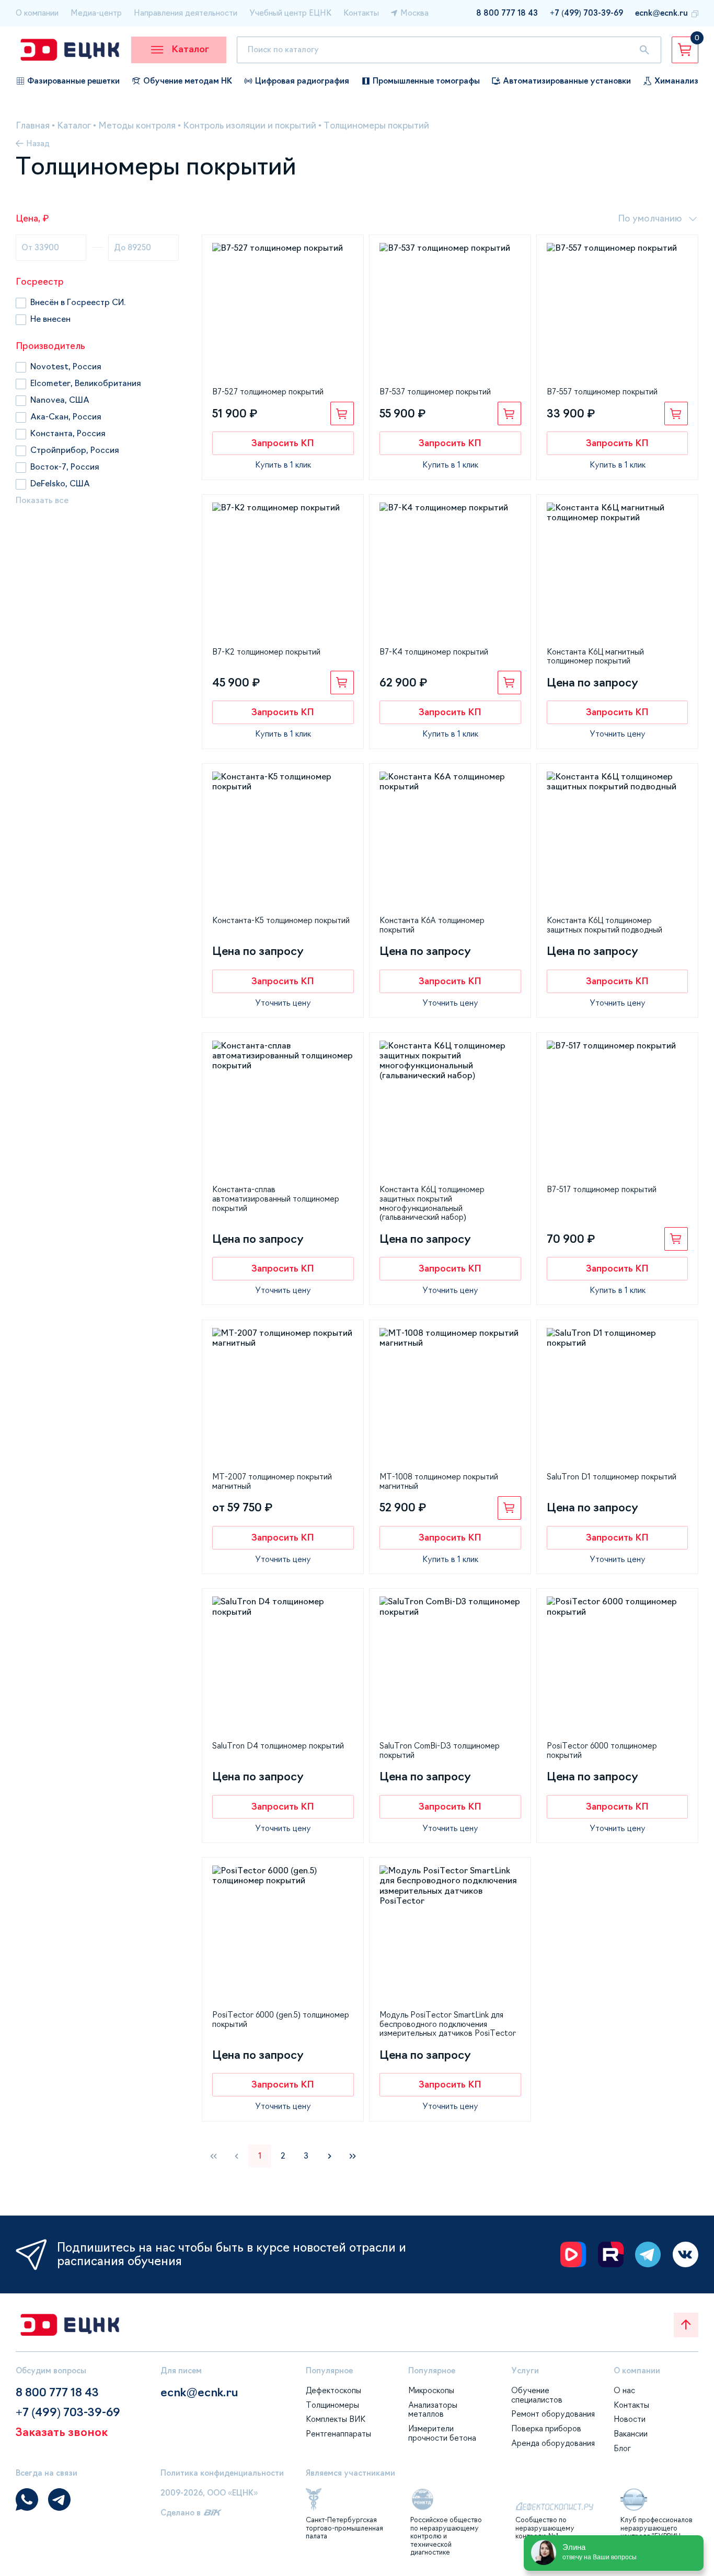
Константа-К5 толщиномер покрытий (281, 920)
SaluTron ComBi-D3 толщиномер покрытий (440, 1750)
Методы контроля (137, 126)
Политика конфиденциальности (222, 2473)
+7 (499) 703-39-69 (586, 13)
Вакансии (631, 2434)
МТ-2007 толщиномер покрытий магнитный (272, 1481)
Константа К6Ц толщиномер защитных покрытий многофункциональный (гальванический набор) (432, 1203)
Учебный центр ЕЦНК (290, 13)
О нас (624, 2390)
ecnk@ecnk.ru (661, 13)
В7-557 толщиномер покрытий (602, 392)
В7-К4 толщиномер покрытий (434, 652)
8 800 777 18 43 (507, 13)
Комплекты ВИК (336, 2419)
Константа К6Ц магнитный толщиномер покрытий (595, 656)
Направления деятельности (186, 13)
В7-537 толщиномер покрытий (435, 392)
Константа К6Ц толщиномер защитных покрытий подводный (604, 925)
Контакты (361, 13)
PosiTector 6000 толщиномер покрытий (602, 1750)
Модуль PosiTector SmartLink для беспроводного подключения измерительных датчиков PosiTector (448, 2024)
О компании (37, 13)
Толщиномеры (332, 2405)
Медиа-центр (96, 13)
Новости (630, 2419)
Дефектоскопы (333, 2390)
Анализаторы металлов (433, 2410)
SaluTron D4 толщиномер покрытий (278, 1746)
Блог (622, 2448)
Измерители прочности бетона (442, 2433)
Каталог (74, 126)
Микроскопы (431, 2390)
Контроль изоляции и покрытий (250, 126)
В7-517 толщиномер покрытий (602, 1189)
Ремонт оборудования (553, 2414)
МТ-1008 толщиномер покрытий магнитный (439, 1481)
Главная (33, 126)
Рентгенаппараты (338, 2434)
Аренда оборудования (553, 2443)
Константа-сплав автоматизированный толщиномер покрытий (276, 1198)
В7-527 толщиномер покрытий (268, 392)
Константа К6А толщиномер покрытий (432, 925)
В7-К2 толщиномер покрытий (266, 652)
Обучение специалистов (537, 2395)
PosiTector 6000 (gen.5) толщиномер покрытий (281, 2019)
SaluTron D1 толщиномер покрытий (612, 1477)
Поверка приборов (546, 2428)
